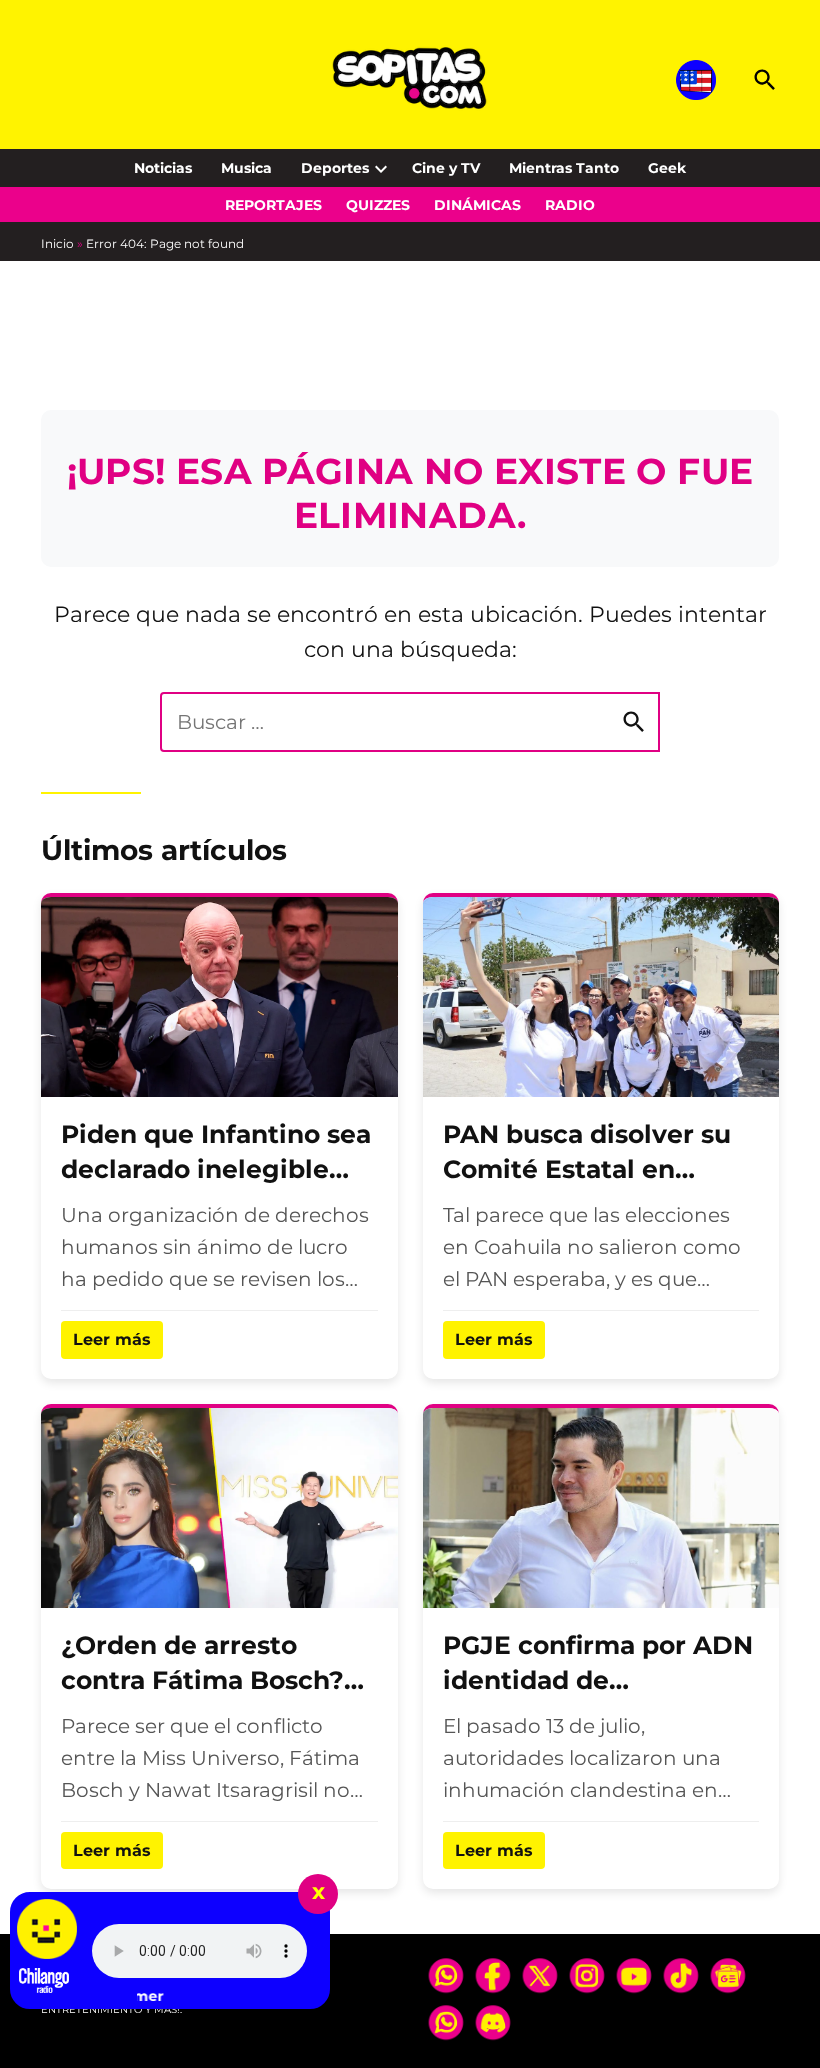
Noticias (163, 168)
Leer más (112, 1339)
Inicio (57, 243)
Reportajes (273, 205)
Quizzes (378, 205)
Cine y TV (446, 168)
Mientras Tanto (564, 168)
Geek (667, 168)
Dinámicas (477, 205)
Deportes (335, 168)
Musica (246, 168)
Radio (570, 205)
